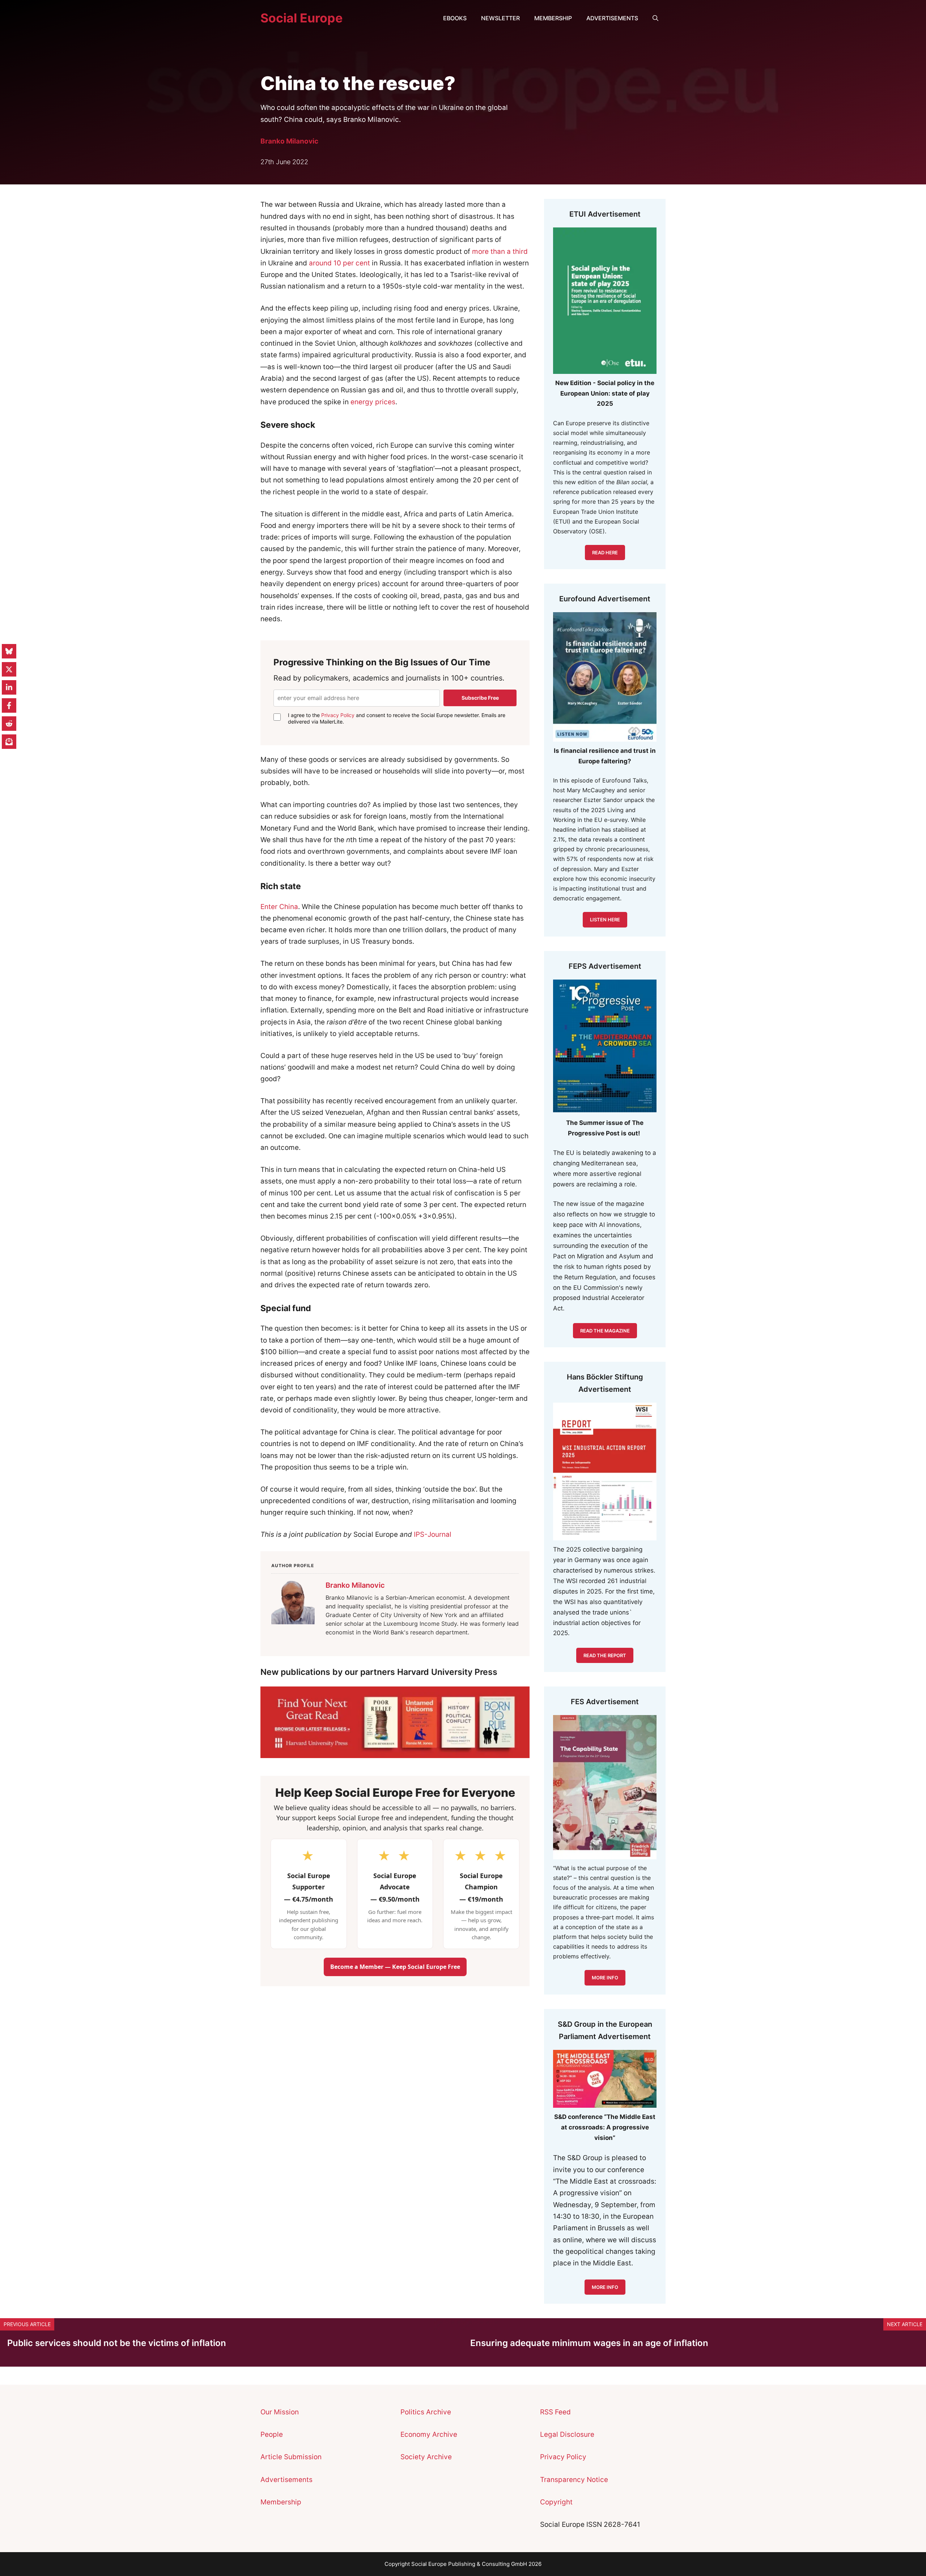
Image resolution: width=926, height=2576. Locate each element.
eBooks (455, 18)
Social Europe (301, 18)
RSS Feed (555, 2412)
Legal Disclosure (567, 2434)
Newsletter (500, 18)
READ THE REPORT (605, 1655)
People (272, 2434)
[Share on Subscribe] (9, 742)
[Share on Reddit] (9, 724)
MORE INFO (605, 2287)
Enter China (279, 907)
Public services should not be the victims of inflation (117, 2343)
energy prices (373, 402)
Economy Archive (429, 2434)
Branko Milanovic (289, 141)
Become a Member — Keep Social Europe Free (395, 1967)
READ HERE (605, 553)
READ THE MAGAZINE (605, 1331)
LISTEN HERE (605, 920)
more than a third (500, 251)
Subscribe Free (480, 698)
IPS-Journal (433, 1534)
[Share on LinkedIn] (9, 687)
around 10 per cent (339, 263)
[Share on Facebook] (9, 705)
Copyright (556, 2502)
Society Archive (426, 2457)
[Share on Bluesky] (9, 651)
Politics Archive (426, 2412)
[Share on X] (9, 669)
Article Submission (291, 2457)
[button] (655, 18)
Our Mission (280, 2412)
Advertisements (612, 18)
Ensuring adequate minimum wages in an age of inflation (589, 2343)
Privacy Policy (338, 715)
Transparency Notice (574, 2480)
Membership (553, 18)
